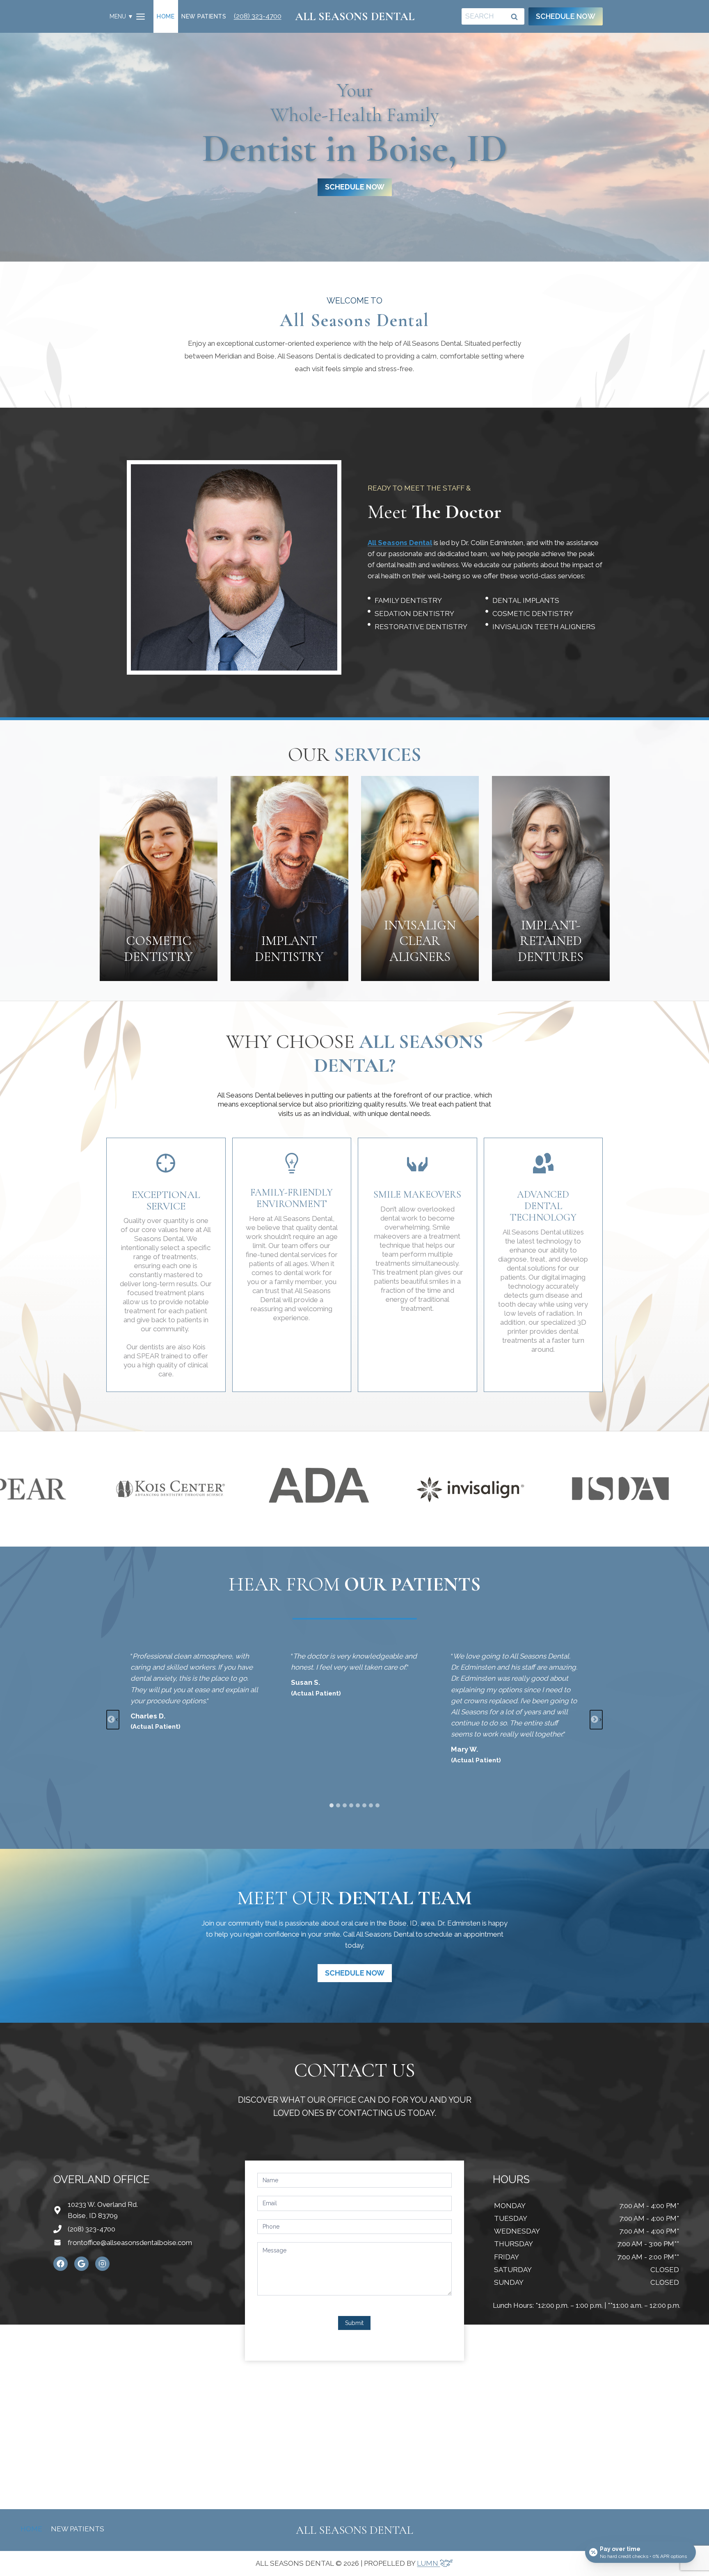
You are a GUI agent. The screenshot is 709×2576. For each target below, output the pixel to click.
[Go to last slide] (113, 1720)
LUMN (428, 2563)
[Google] (81, 2264)
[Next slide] (596, 1720)
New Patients (204, 16)
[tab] (332, 1805)
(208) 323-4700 (258, 16)
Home (166, 16)
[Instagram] (102, 2264)
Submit (354, 2323)
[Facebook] (61, 2264)
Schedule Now (566, 16)
